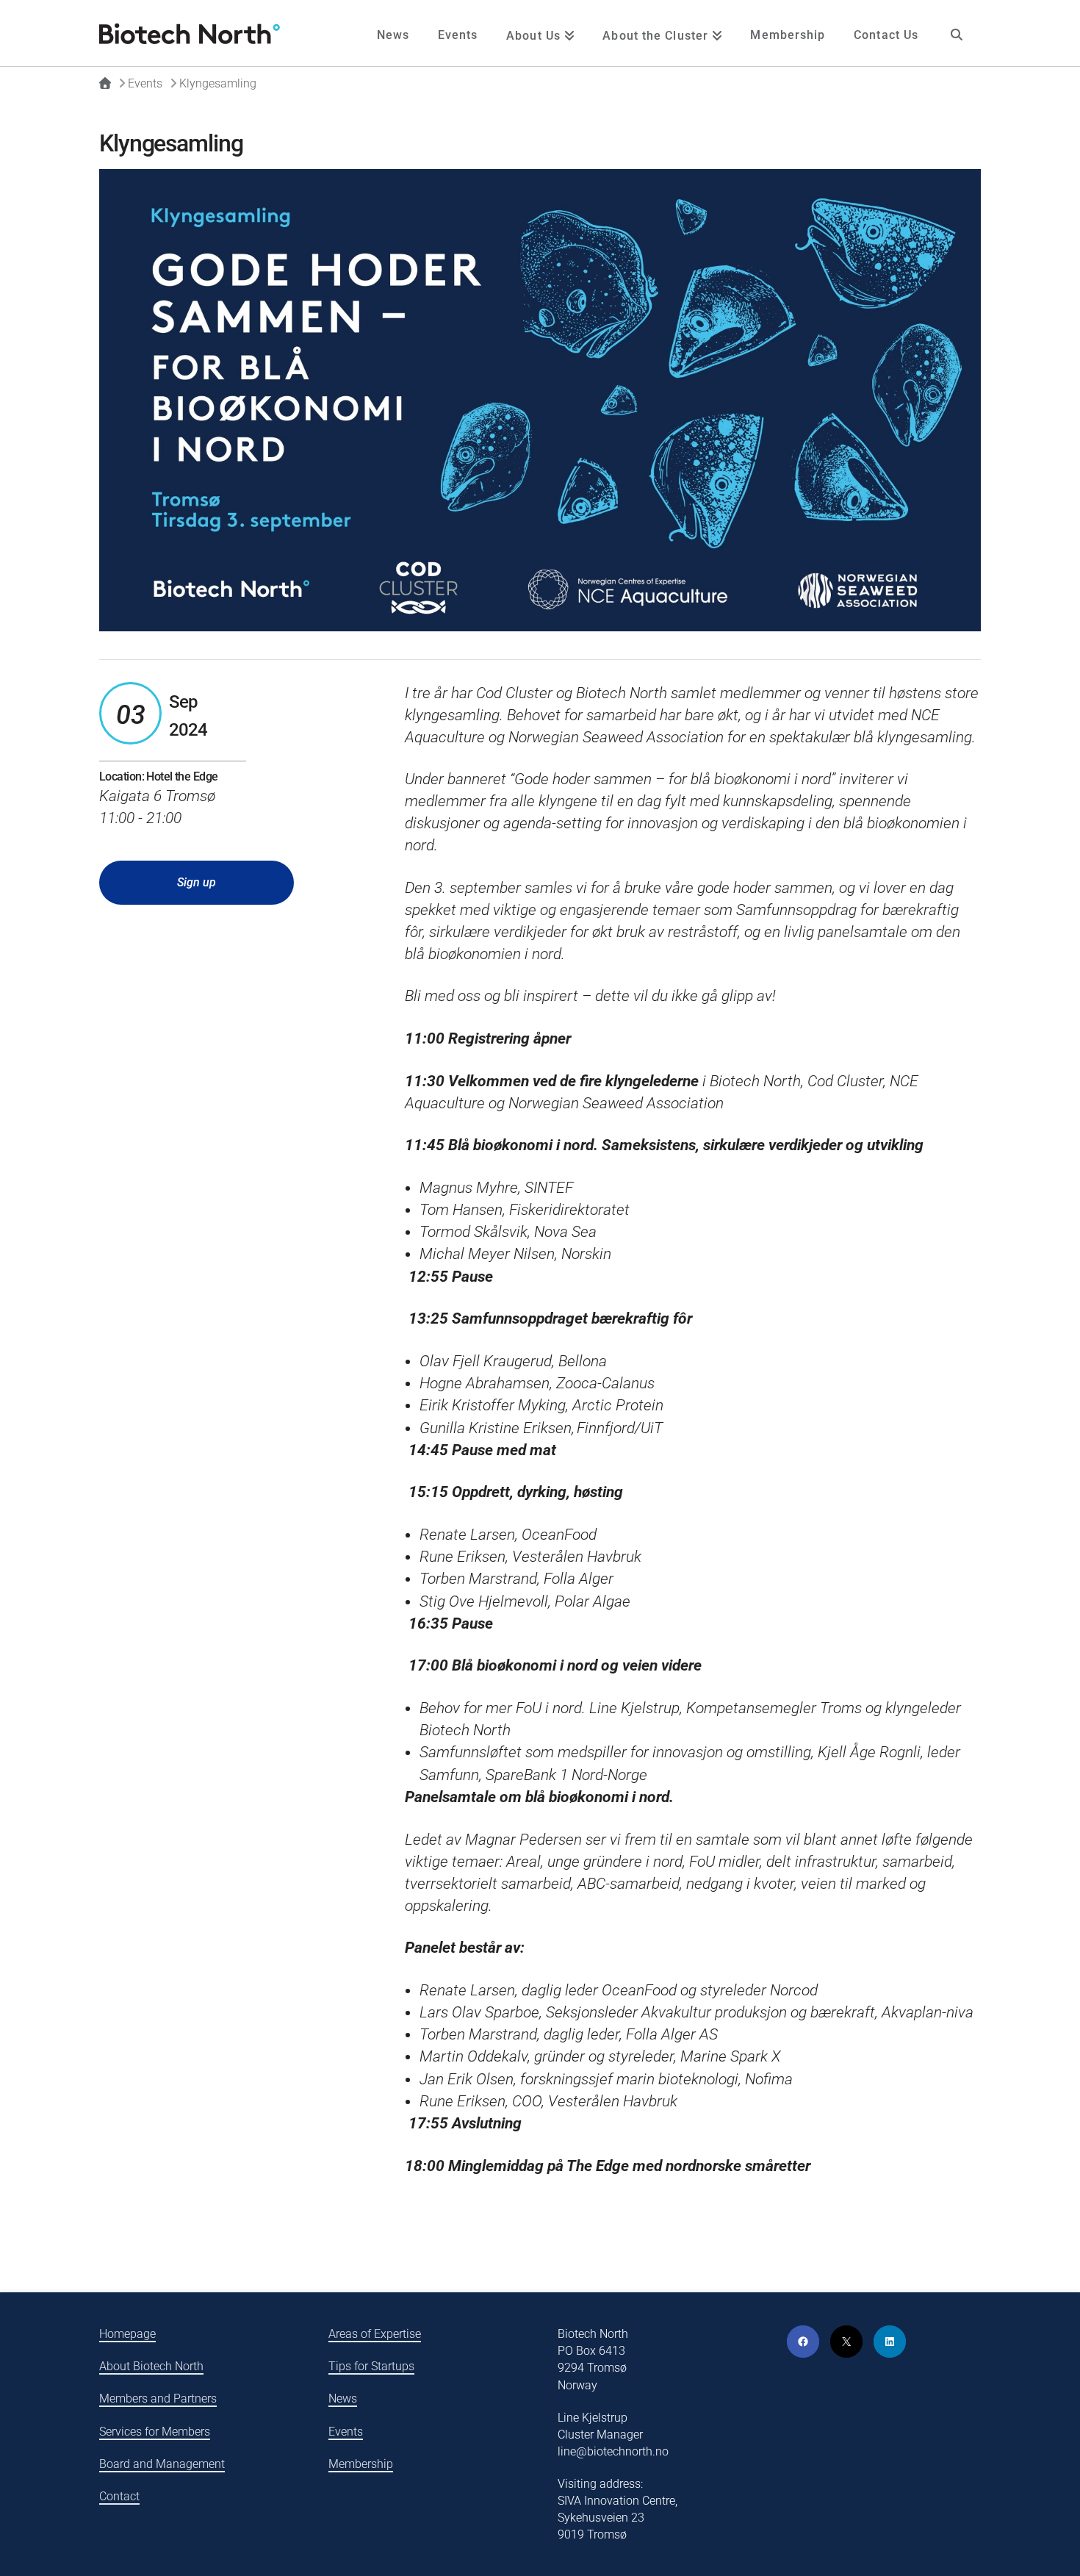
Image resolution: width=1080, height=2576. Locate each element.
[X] (846, 2342)
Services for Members (155, 2432)
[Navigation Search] (957, 33)
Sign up (197, 882)
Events (346, 2432)
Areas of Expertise (375, 2334)
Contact (119, 2496)
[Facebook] (803, 2342)
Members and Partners (158, 2399)
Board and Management (162, 2464)
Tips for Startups (371, 2366)
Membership (361, 2464)
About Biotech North (151, 2366)
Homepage (127, 2334)
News (343, 2399)
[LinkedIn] (890, 2342)
